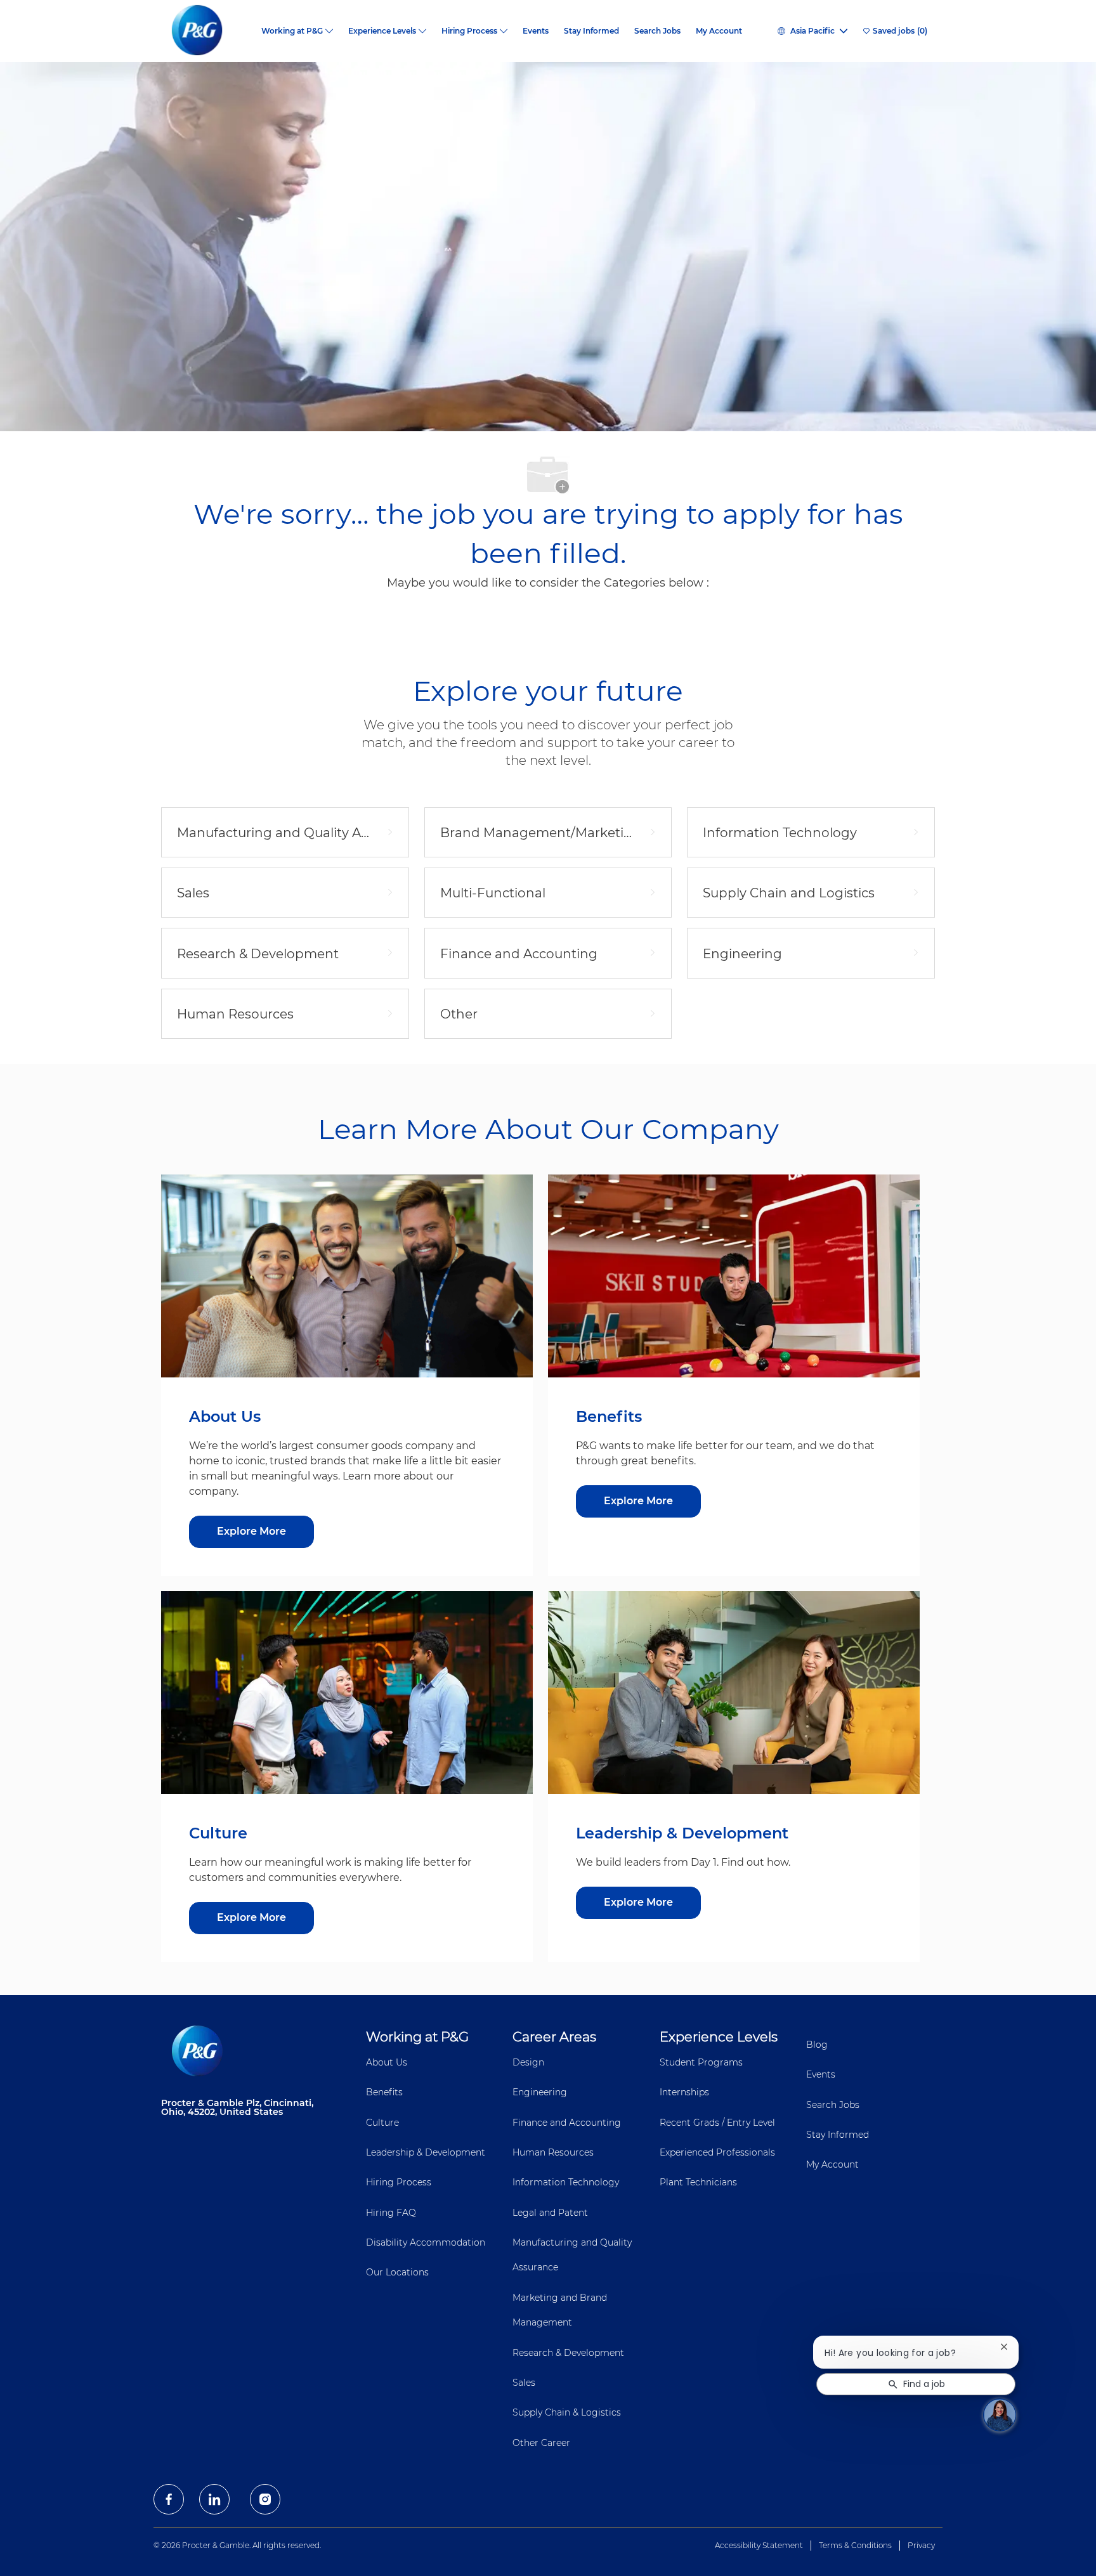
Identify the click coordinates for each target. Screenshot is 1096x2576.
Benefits (384, 2092)
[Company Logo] (207, 31)
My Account (719, 31)
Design (528, 2062)
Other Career (541, 2443)
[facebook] (169, 2499)
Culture (382, 2123)
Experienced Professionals (717, 2152)
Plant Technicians (698, 2182)
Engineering (540, 2092)
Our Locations (397, 2272)
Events (536, 31)
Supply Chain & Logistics (567, 2412)
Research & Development (568, 2353)
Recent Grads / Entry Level (717, 2123)
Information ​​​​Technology (566, 2182)
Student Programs (701, 2062)
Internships (684, 2092)
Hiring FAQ (391, 2213)
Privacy (921, 2545)
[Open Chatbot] (1000, 2415)
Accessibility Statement (759, 2545)
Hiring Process (399, 2182)
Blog (817, 2045)
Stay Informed (591, 31)
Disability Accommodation (426, 2242)
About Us (387, 2062)
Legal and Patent (550, 2213)
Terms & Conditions (855, 2545)
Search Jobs (657, 31)
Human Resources (553, 2152)
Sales (524, 2383)
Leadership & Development (426, 2152)
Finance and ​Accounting (567, 2123)
